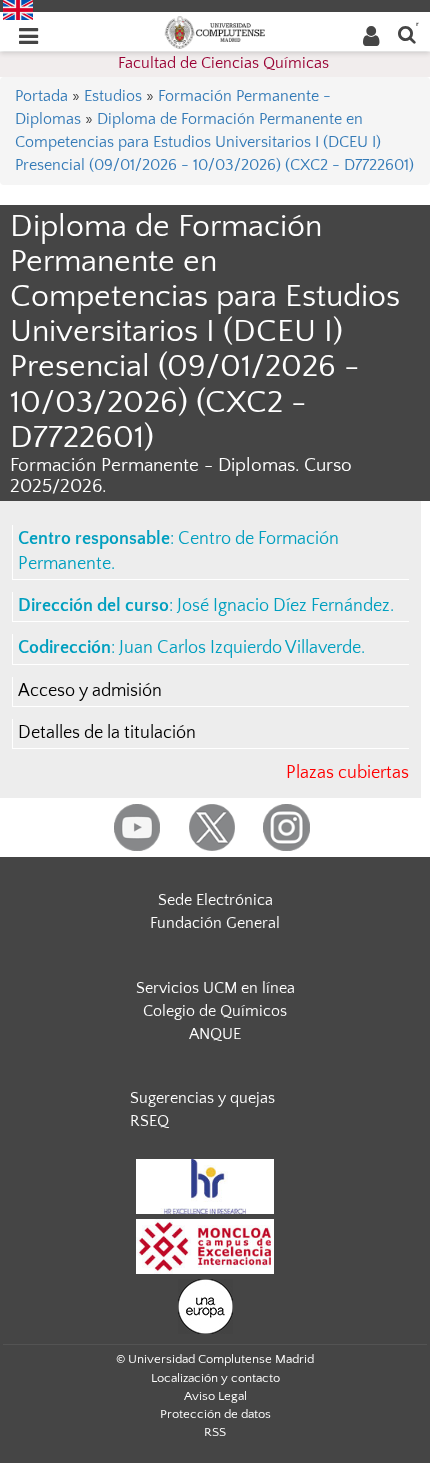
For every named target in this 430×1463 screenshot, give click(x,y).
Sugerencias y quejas (202, 1098)
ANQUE (215, 1034)
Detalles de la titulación (107, 733)
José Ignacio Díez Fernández (283, 606)
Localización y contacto (215, 1378)
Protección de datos (215, 1414)
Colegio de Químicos (215, 1011)
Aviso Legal (215, 1396)
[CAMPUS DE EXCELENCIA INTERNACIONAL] (205, 1245)
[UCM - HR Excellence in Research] (205, 1185)
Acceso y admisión (90, 691)
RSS (215, 1432)
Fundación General (215, 923)
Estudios (113, 96)
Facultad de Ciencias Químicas (223, 63)
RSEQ (149, 1121)
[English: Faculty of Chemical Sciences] (18, 9)
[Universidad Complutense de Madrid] (215, 31)
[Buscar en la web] (407, 33)
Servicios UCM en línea (215, 988)
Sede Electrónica (215, 900)
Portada (41, 96)
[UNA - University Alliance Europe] (205, 1305)
